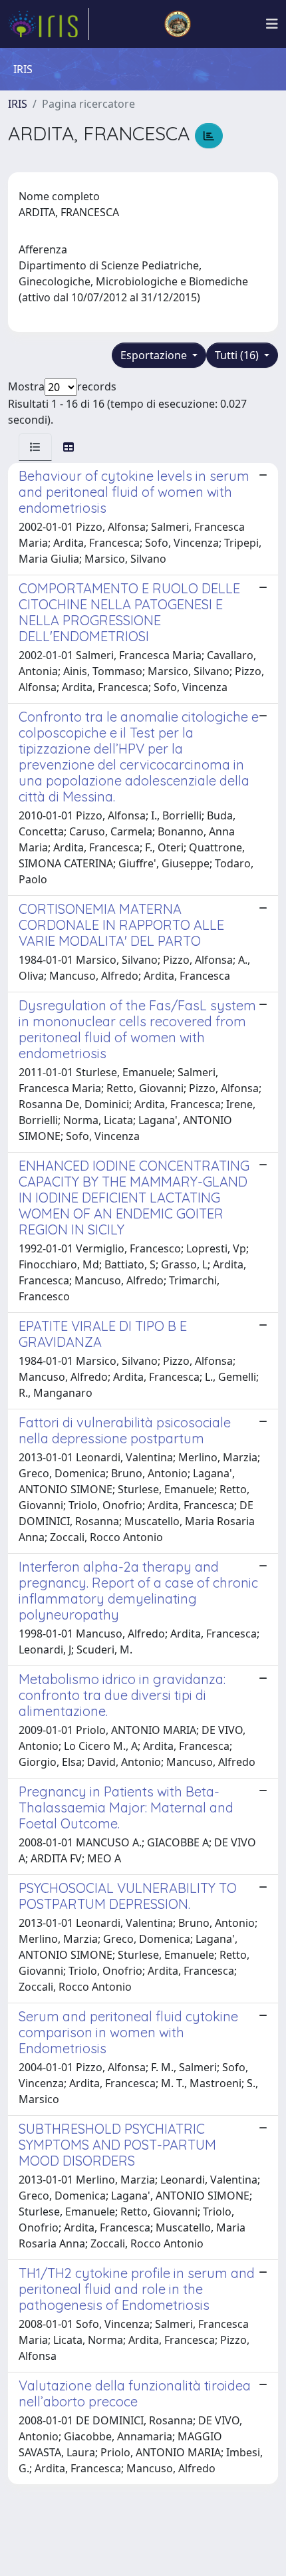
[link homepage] (49, 24)
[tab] (35, 447)
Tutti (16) (238, 355)
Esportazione (155, 355)
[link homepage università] (178, 24)
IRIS (18, 104)
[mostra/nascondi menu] (272, 24)
